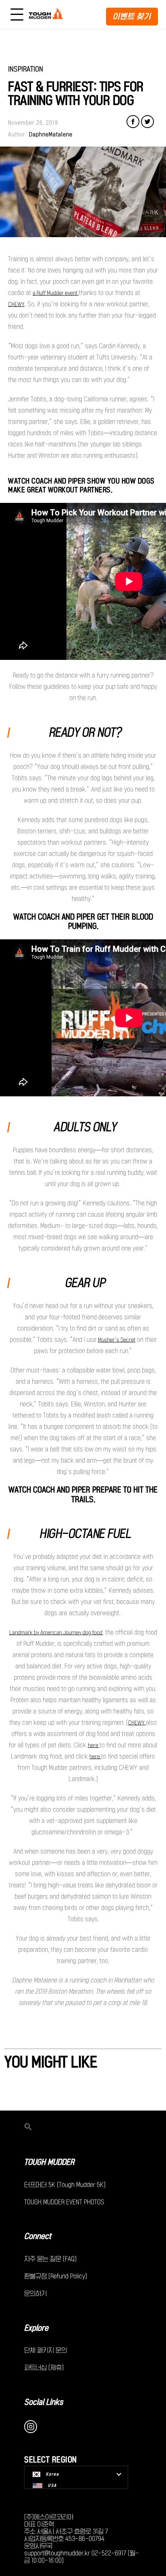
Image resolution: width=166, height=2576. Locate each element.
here (94, 1745)
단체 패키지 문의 (46, 2350)
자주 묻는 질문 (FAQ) (50, 2259)
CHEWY (16, 304)
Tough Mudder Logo (47, 14)
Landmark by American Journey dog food (56, 1633)
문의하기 (35, 2293)
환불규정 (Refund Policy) (56, 2276)
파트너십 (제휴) (44, 2367)
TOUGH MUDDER (49, 2162)
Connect (38, 2236)
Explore (36, 2328)
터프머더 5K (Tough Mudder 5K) (65, 2185)
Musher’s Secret (117, 1340)
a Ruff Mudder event (56, 293)
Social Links (44, 2402)
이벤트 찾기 (132, 16)
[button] (83, 2127)
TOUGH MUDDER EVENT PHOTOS (64, 2202)
